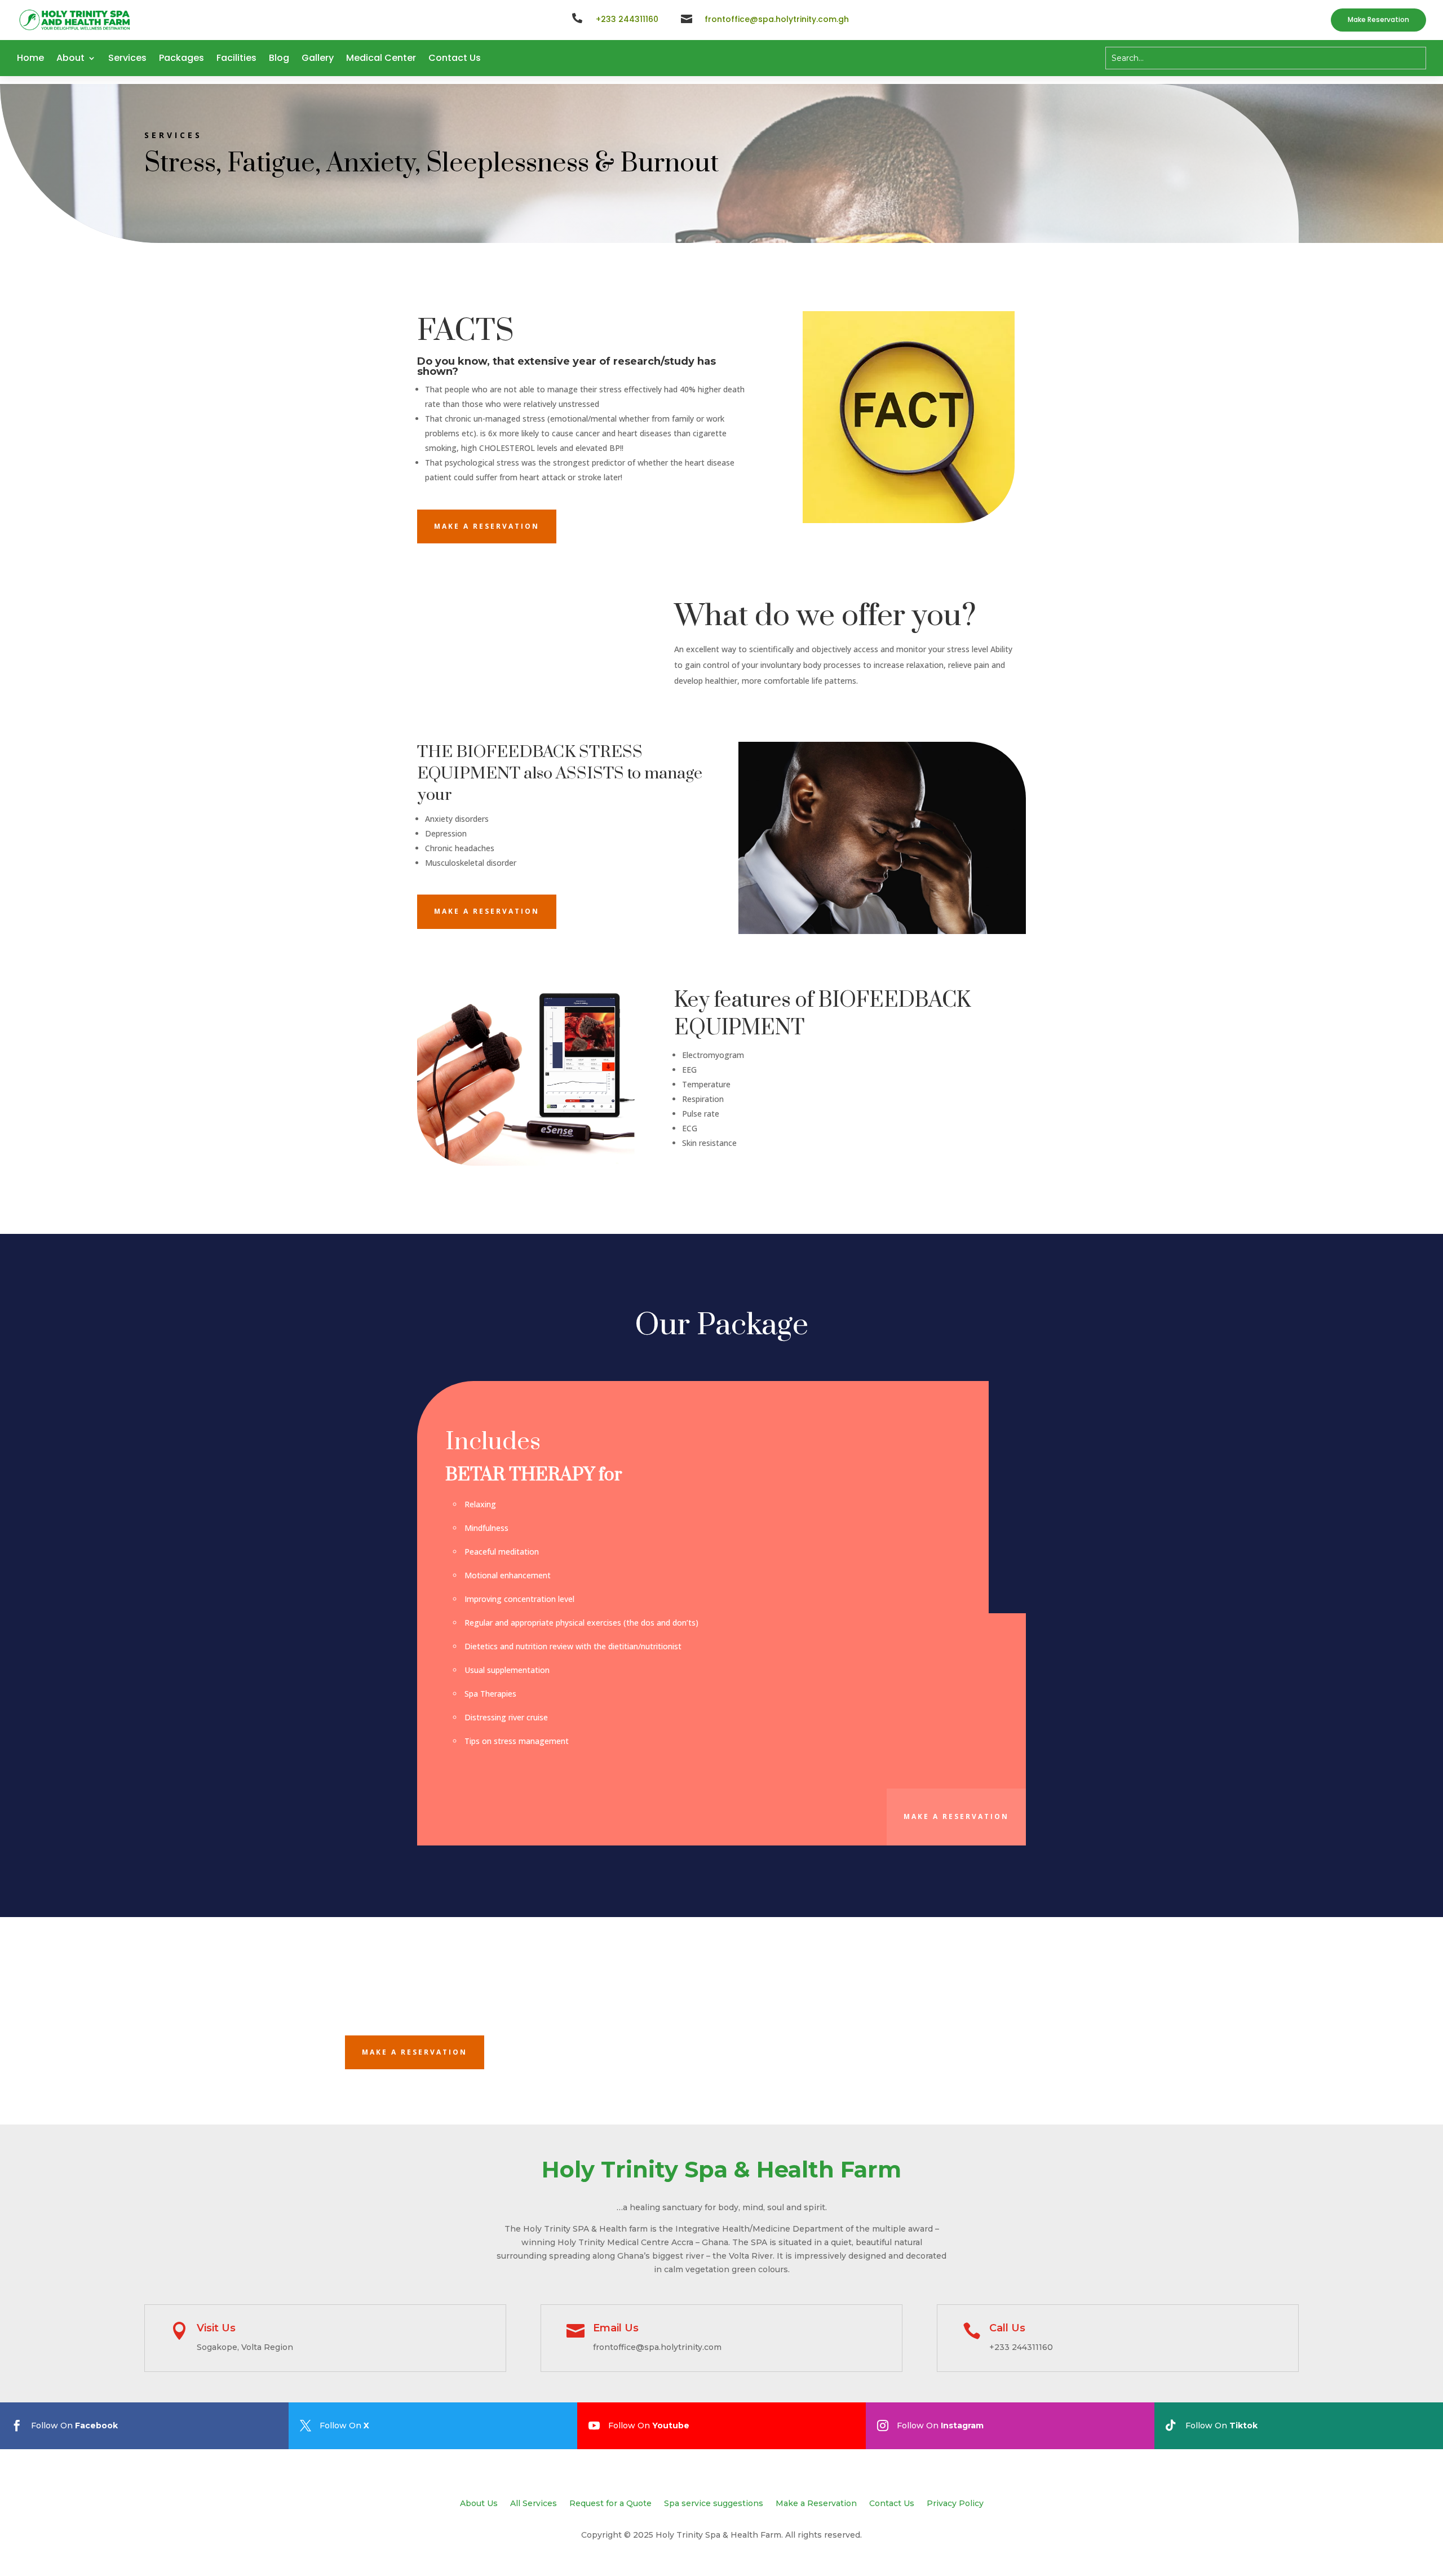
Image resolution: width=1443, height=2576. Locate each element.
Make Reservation (1378, 19)
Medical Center (381, 58)
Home (30, 58)
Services (127, 58)
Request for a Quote (610, 2504)
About (70, 58)
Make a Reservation (816, 2504)
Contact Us (455, 58)
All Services (534, 2504)
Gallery (318, 58)
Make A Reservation (487, 526)
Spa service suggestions (714, 2504)
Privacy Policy (955, 2504)
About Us (479, 2504)
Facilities (236, 58)
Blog (279, 58)
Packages (182, 58)
